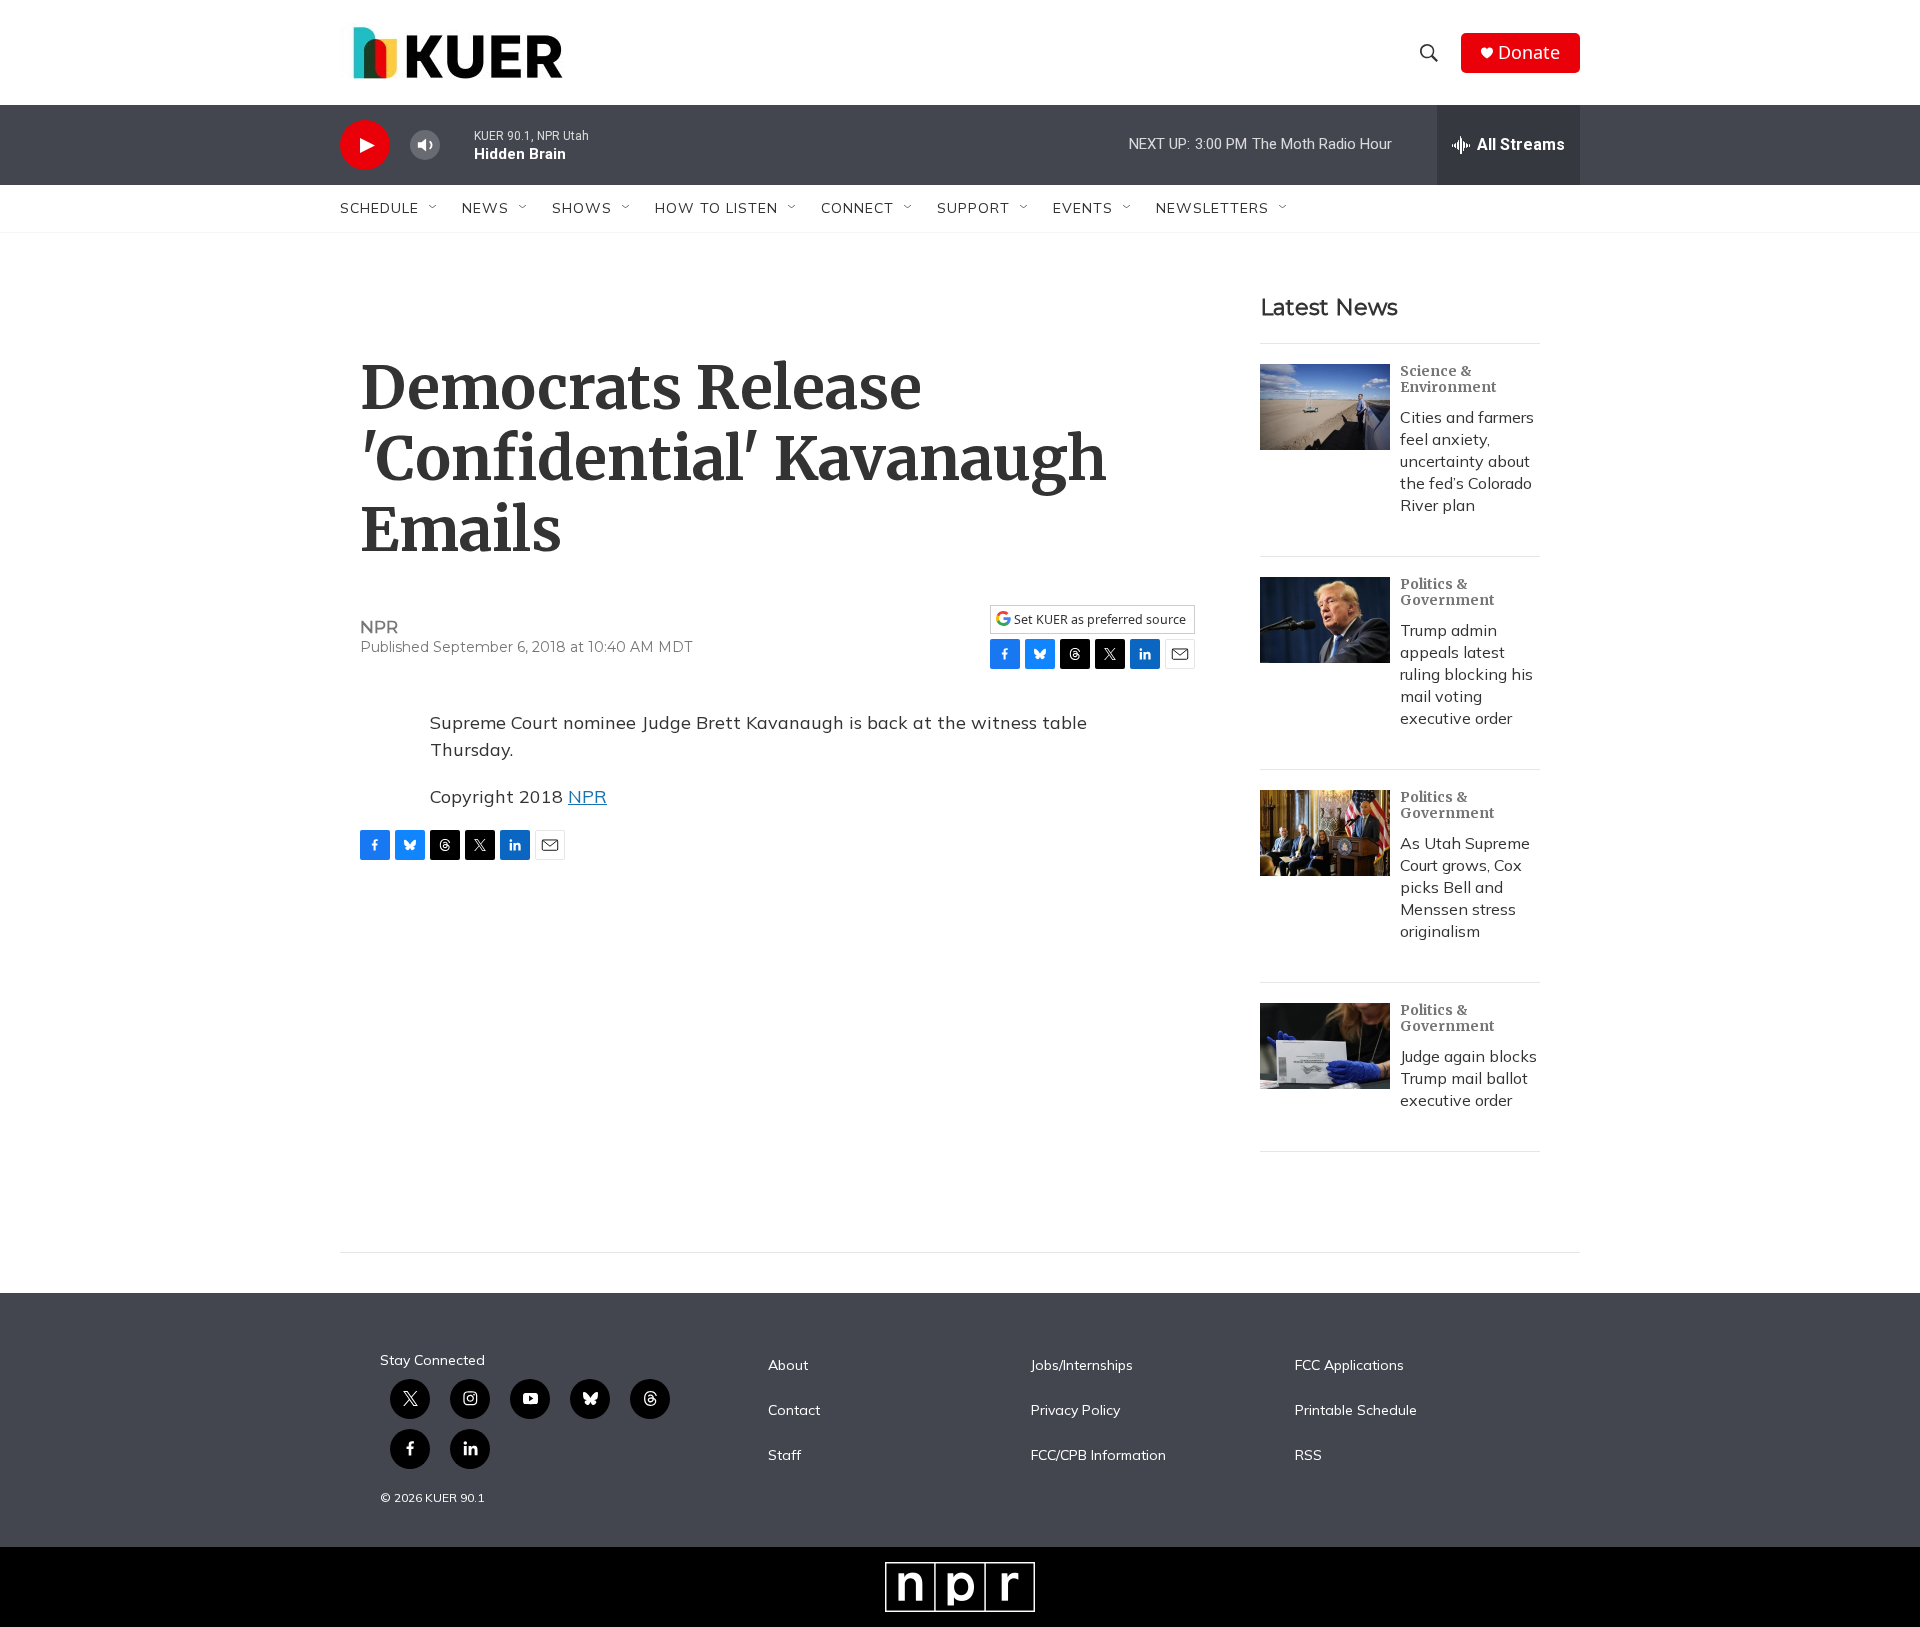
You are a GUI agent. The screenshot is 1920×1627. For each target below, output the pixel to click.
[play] (365, 145)
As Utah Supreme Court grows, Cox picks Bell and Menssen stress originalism (1465, 887)
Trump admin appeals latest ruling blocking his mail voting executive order (1466, 674)
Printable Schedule (1356, 1411)
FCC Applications (1349, 1366)
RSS (1308, 1456)
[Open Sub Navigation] (434, 208)
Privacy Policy (1075, 1411)
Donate (1529, 52)
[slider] (457, 144)
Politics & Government (1447, 592)
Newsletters (1212, 208)
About (788, 1366)
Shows (582, 208)
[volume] (425, 145)
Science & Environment (1448, 379)
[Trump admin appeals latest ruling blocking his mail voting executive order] (1325, 620)
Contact (794, 1411)
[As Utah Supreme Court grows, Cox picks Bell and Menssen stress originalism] (1325, 833)
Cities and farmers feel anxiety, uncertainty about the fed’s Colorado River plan (1467, 461)
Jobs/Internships (1082, 1366)
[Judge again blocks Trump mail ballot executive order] (1325, 1046)
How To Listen (716, 208)
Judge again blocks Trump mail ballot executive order (1468, 1078)
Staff (784, 1456)
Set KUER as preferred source (1098, 619)
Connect (857, 208)
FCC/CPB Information (1098, 1456)
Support (973, 208)
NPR (587, 796)
